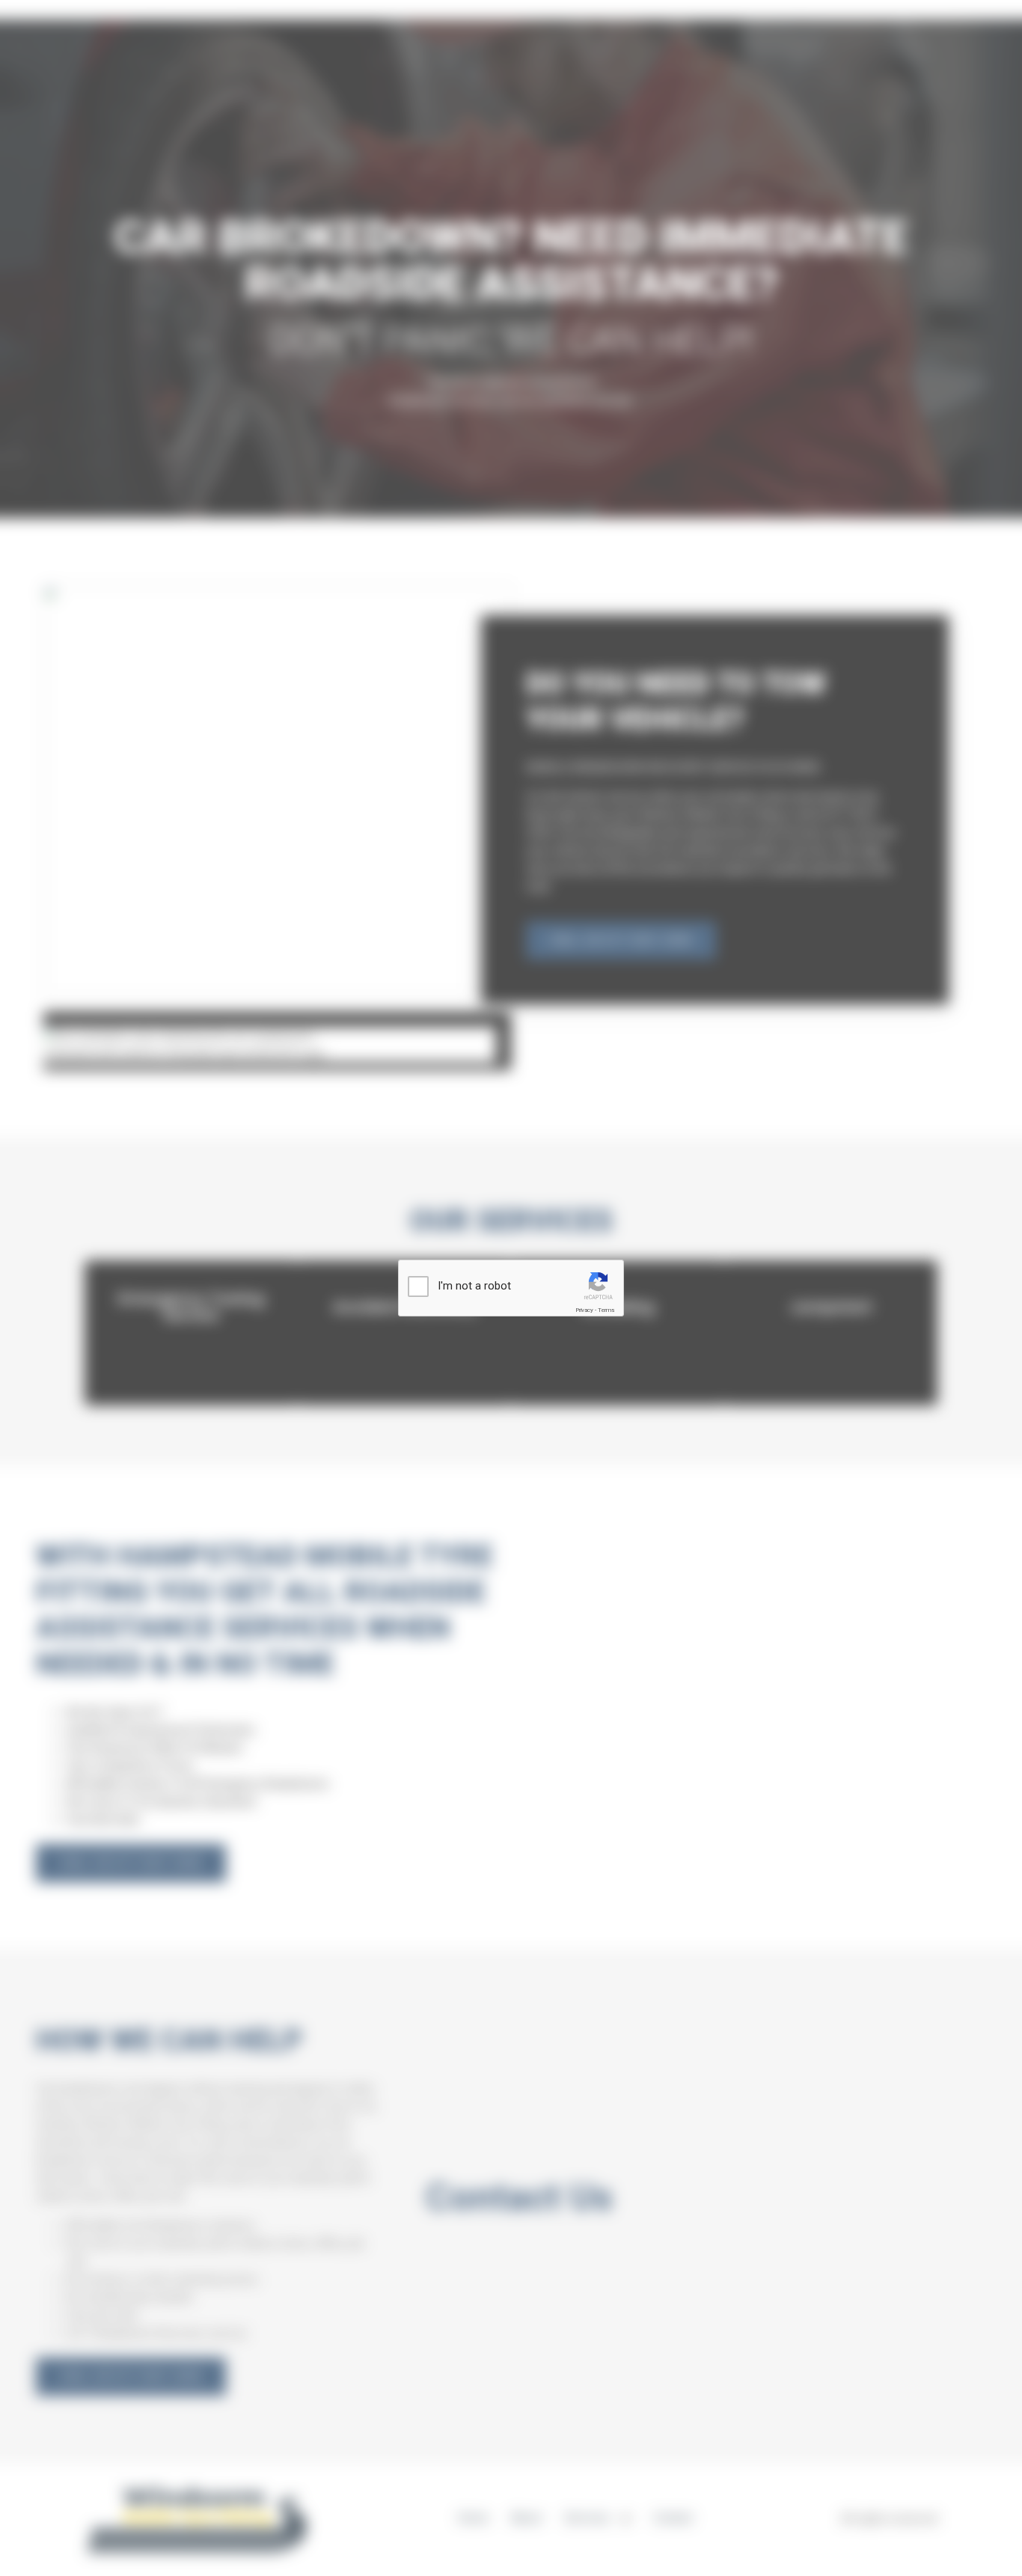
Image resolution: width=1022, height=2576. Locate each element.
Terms (606, 1310)
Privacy (584, 1310)
